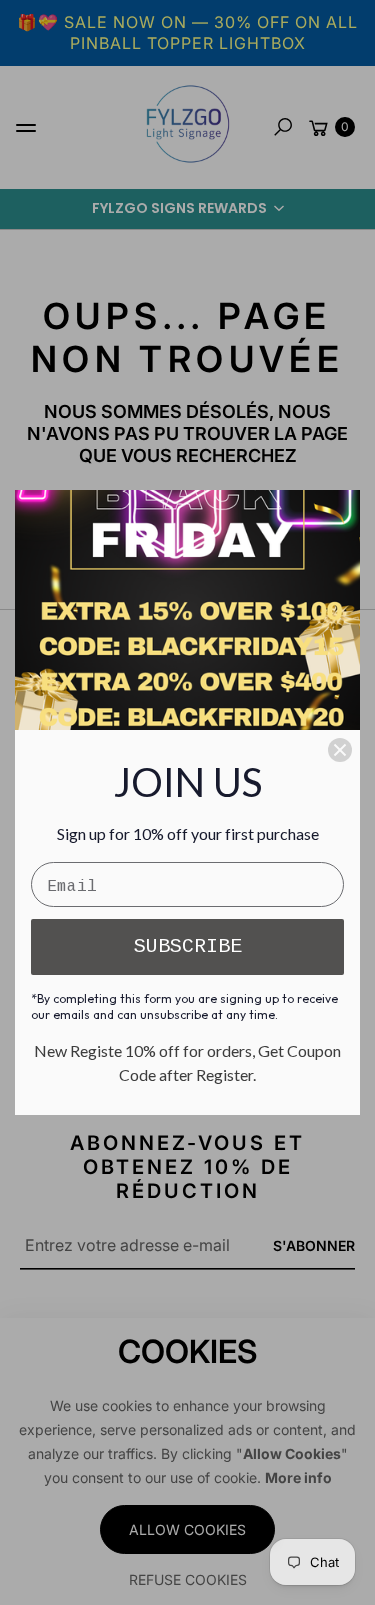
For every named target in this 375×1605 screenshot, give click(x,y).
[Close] (340, 750)
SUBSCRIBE (188, 946)
